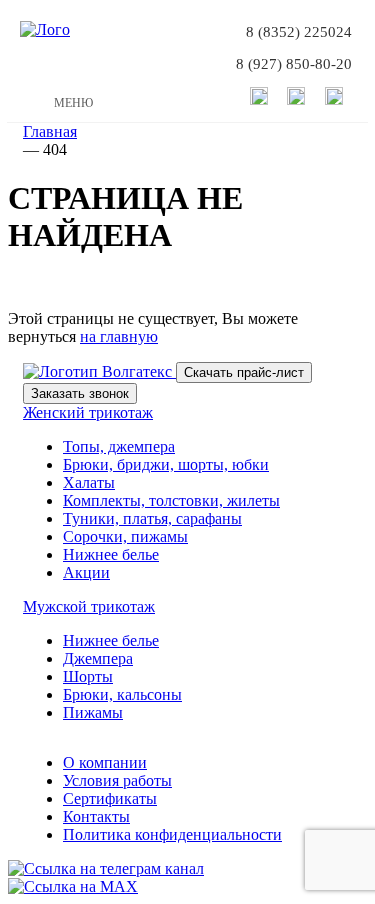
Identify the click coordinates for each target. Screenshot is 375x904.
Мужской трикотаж (89, 606)
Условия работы (117, 780)
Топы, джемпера (119, 446)
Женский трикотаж (88, 412)
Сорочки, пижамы (125, 536)
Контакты (96, 816)
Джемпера (98, 658)
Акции (86, 572)
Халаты (89, 482)
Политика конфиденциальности (172, 834)
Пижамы (93, 712)
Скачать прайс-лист (244, 372)
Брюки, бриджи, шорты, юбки (166, 464)
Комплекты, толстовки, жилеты (171, 500)
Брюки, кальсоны (122, 694)
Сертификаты (110, 798)
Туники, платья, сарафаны (152, 518)
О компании (105, 762)
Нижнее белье (111, 554)
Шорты (88, 676)
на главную (119, 336)
